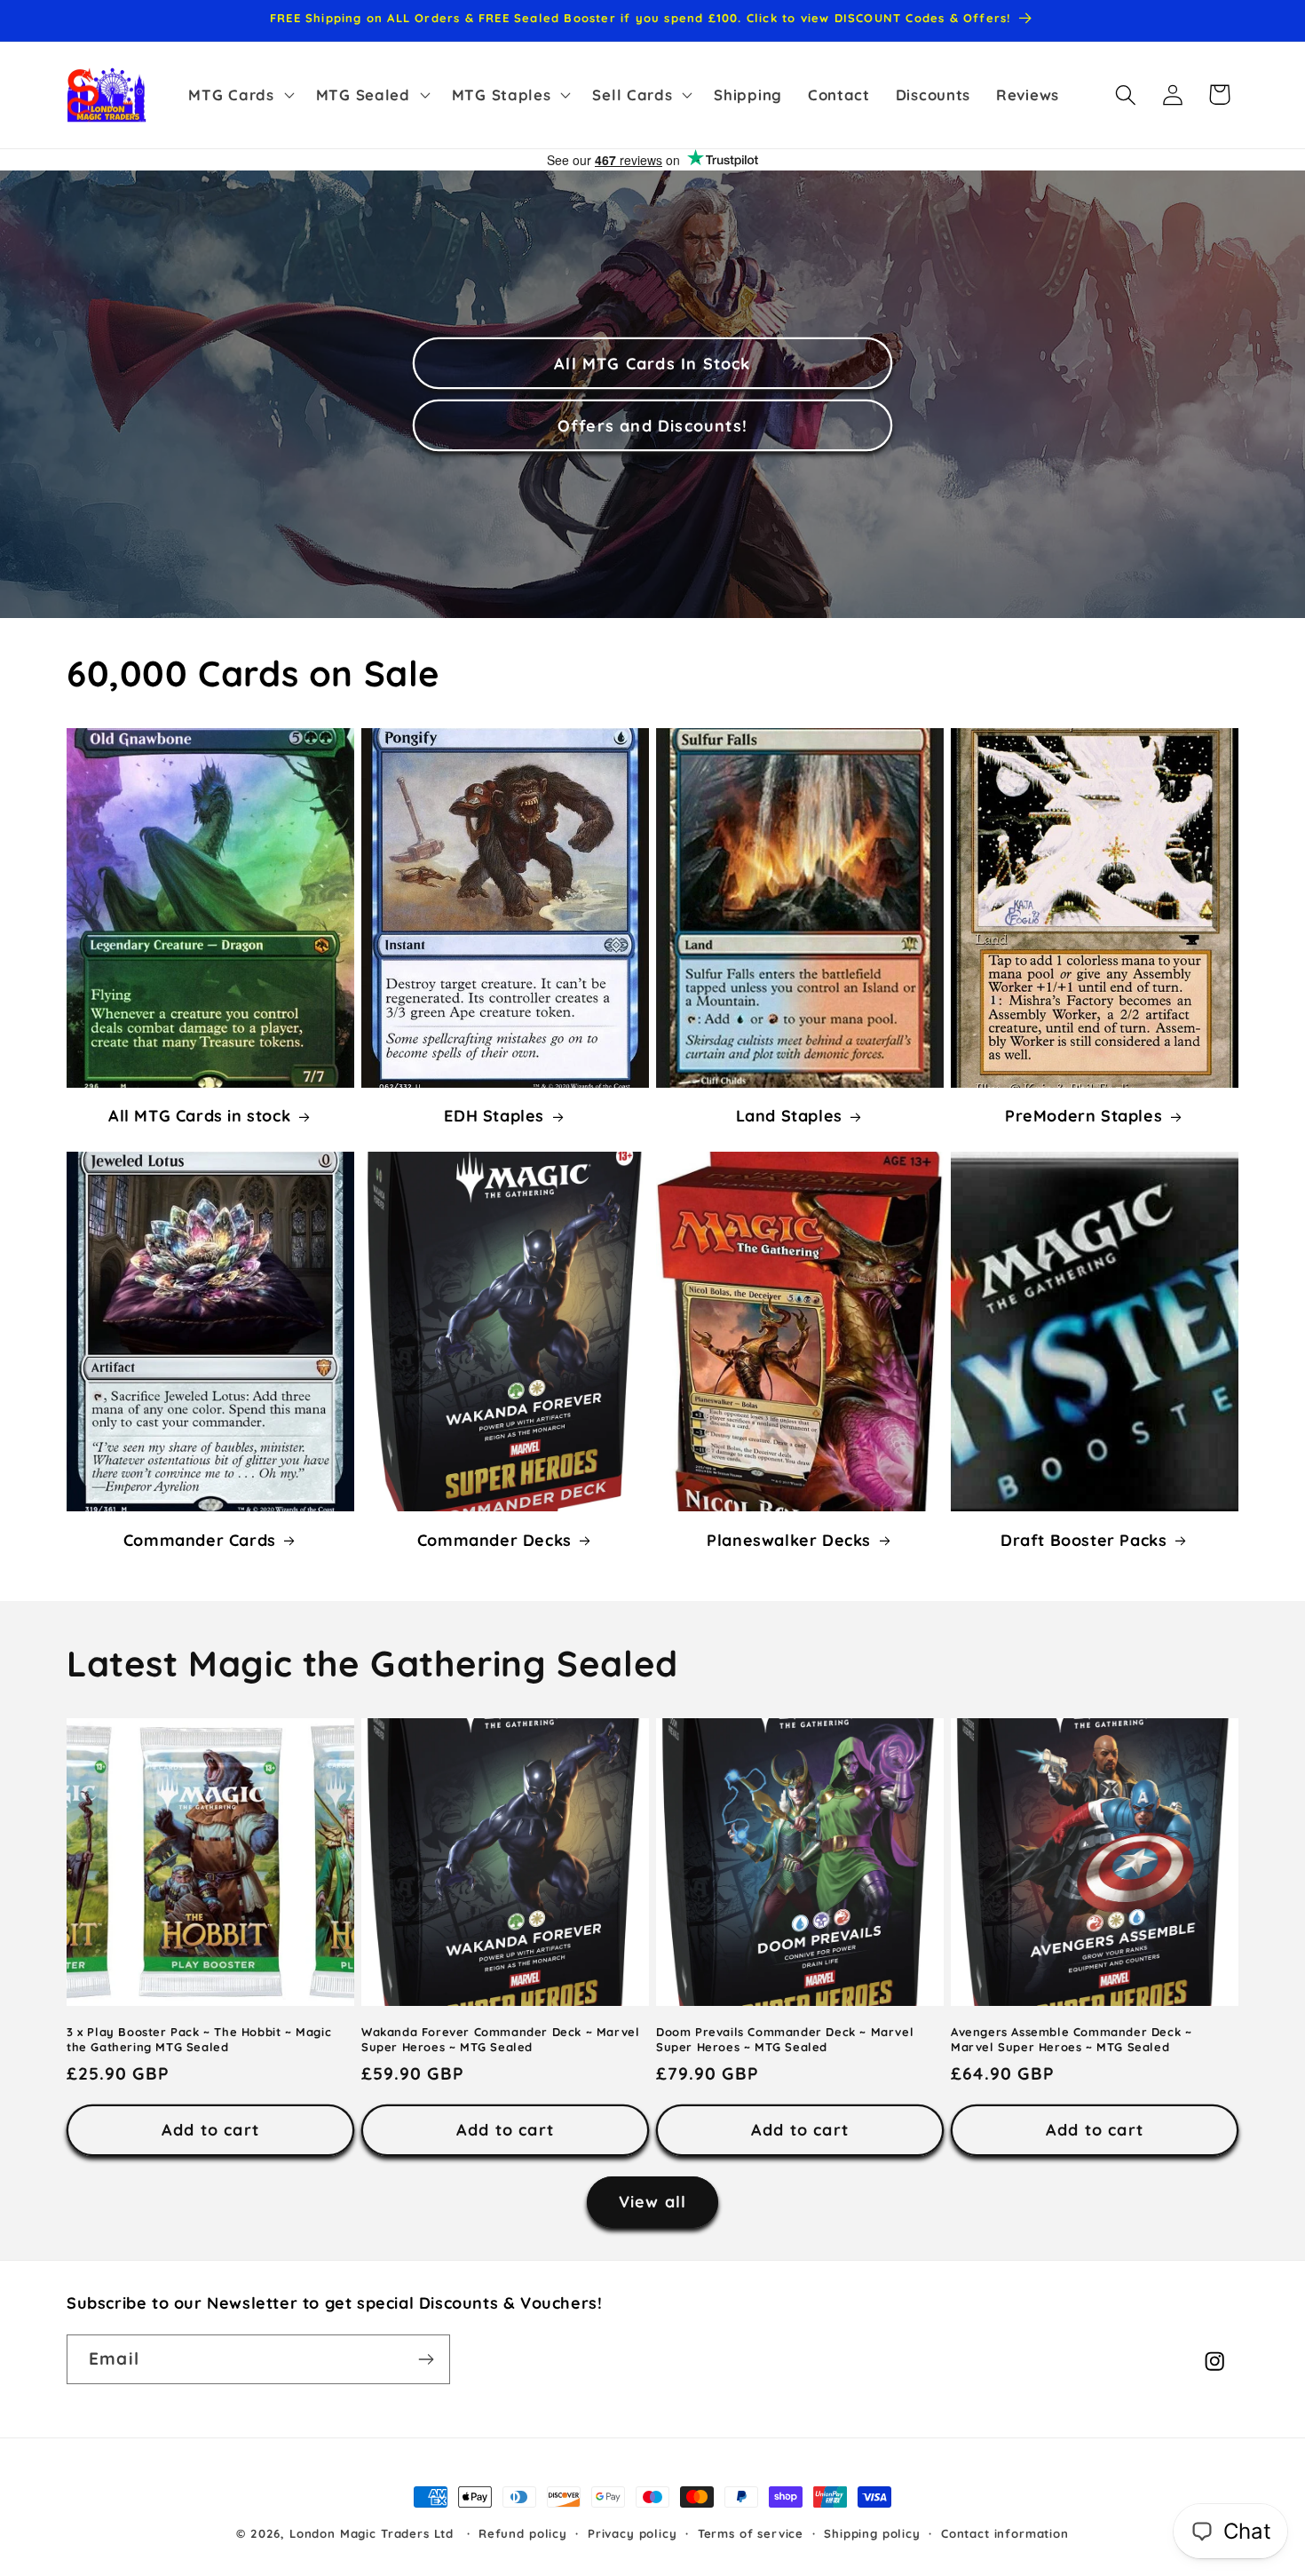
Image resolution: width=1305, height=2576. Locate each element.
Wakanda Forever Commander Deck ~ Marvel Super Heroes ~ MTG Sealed (500, 2038)
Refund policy (523, 2533)
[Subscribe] (426, 2359)
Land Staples (789, 1117)
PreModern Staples (1084, 1117)
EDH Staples (494, 1117)
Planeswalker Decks (789, 1540)
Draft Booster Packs (1084, 1540)
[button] (239, 95)
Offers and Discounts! (652, 426)
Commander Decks (494, 1540)
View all (653, 2202)
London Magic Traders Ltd (372, 2533)
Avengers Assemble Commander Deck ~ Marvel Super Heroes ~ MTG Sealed (1071, 2038)
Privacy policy (633, 2533)
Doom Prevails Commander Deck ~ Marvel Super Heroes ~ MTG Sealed (785, 2038)
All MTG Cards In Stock (652, 364)
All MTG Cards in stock (199, 1117)
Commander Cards (200, 1540)
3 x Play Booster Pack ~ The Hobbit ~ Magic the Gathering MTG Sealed (199, 2038)
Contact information (1005, 2533)
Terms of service (751, 2533)
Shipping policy (872, 2533)
